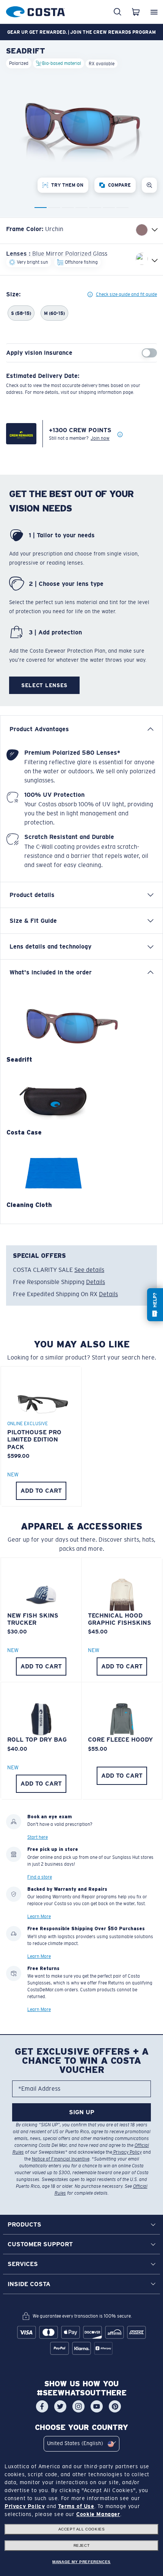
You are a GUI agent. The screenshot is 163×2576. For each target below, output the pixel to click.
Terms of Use (76, 2506)
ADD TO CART (41, 1491)
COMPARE (119, 185)
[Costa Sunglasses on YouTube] (97, 2406)
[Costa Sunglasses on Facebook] (42, 2406)
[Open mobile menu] (154, 12)
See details (89, 1270)
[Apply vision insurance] (149, 353)
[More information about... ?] (120, 435)
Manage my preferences (81, 2562)
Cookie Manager (98, 2514)
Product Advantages (39, 729)
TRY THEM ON (67, 185)
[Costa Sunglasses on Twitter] (60, 2406)
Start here (38, 1837)
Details (96, 1282)
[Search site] (118, 12)
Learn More (39, 1917)
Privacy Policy (127, 2152)
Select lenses (44, 685)
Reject (82, 2545)
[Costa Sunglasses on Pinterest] (115, 2406)
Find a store (40, 1877)
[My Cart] (136, 12)
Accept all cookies (82, 2529)
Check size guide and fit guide (126, 294)
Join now (100, 438)
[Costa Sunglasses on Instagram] (78, 2406)
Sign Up (82, 2112)
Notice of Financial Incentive (61, 2159)
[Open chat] (155, 1305)
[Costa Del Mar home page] (35, 10)
